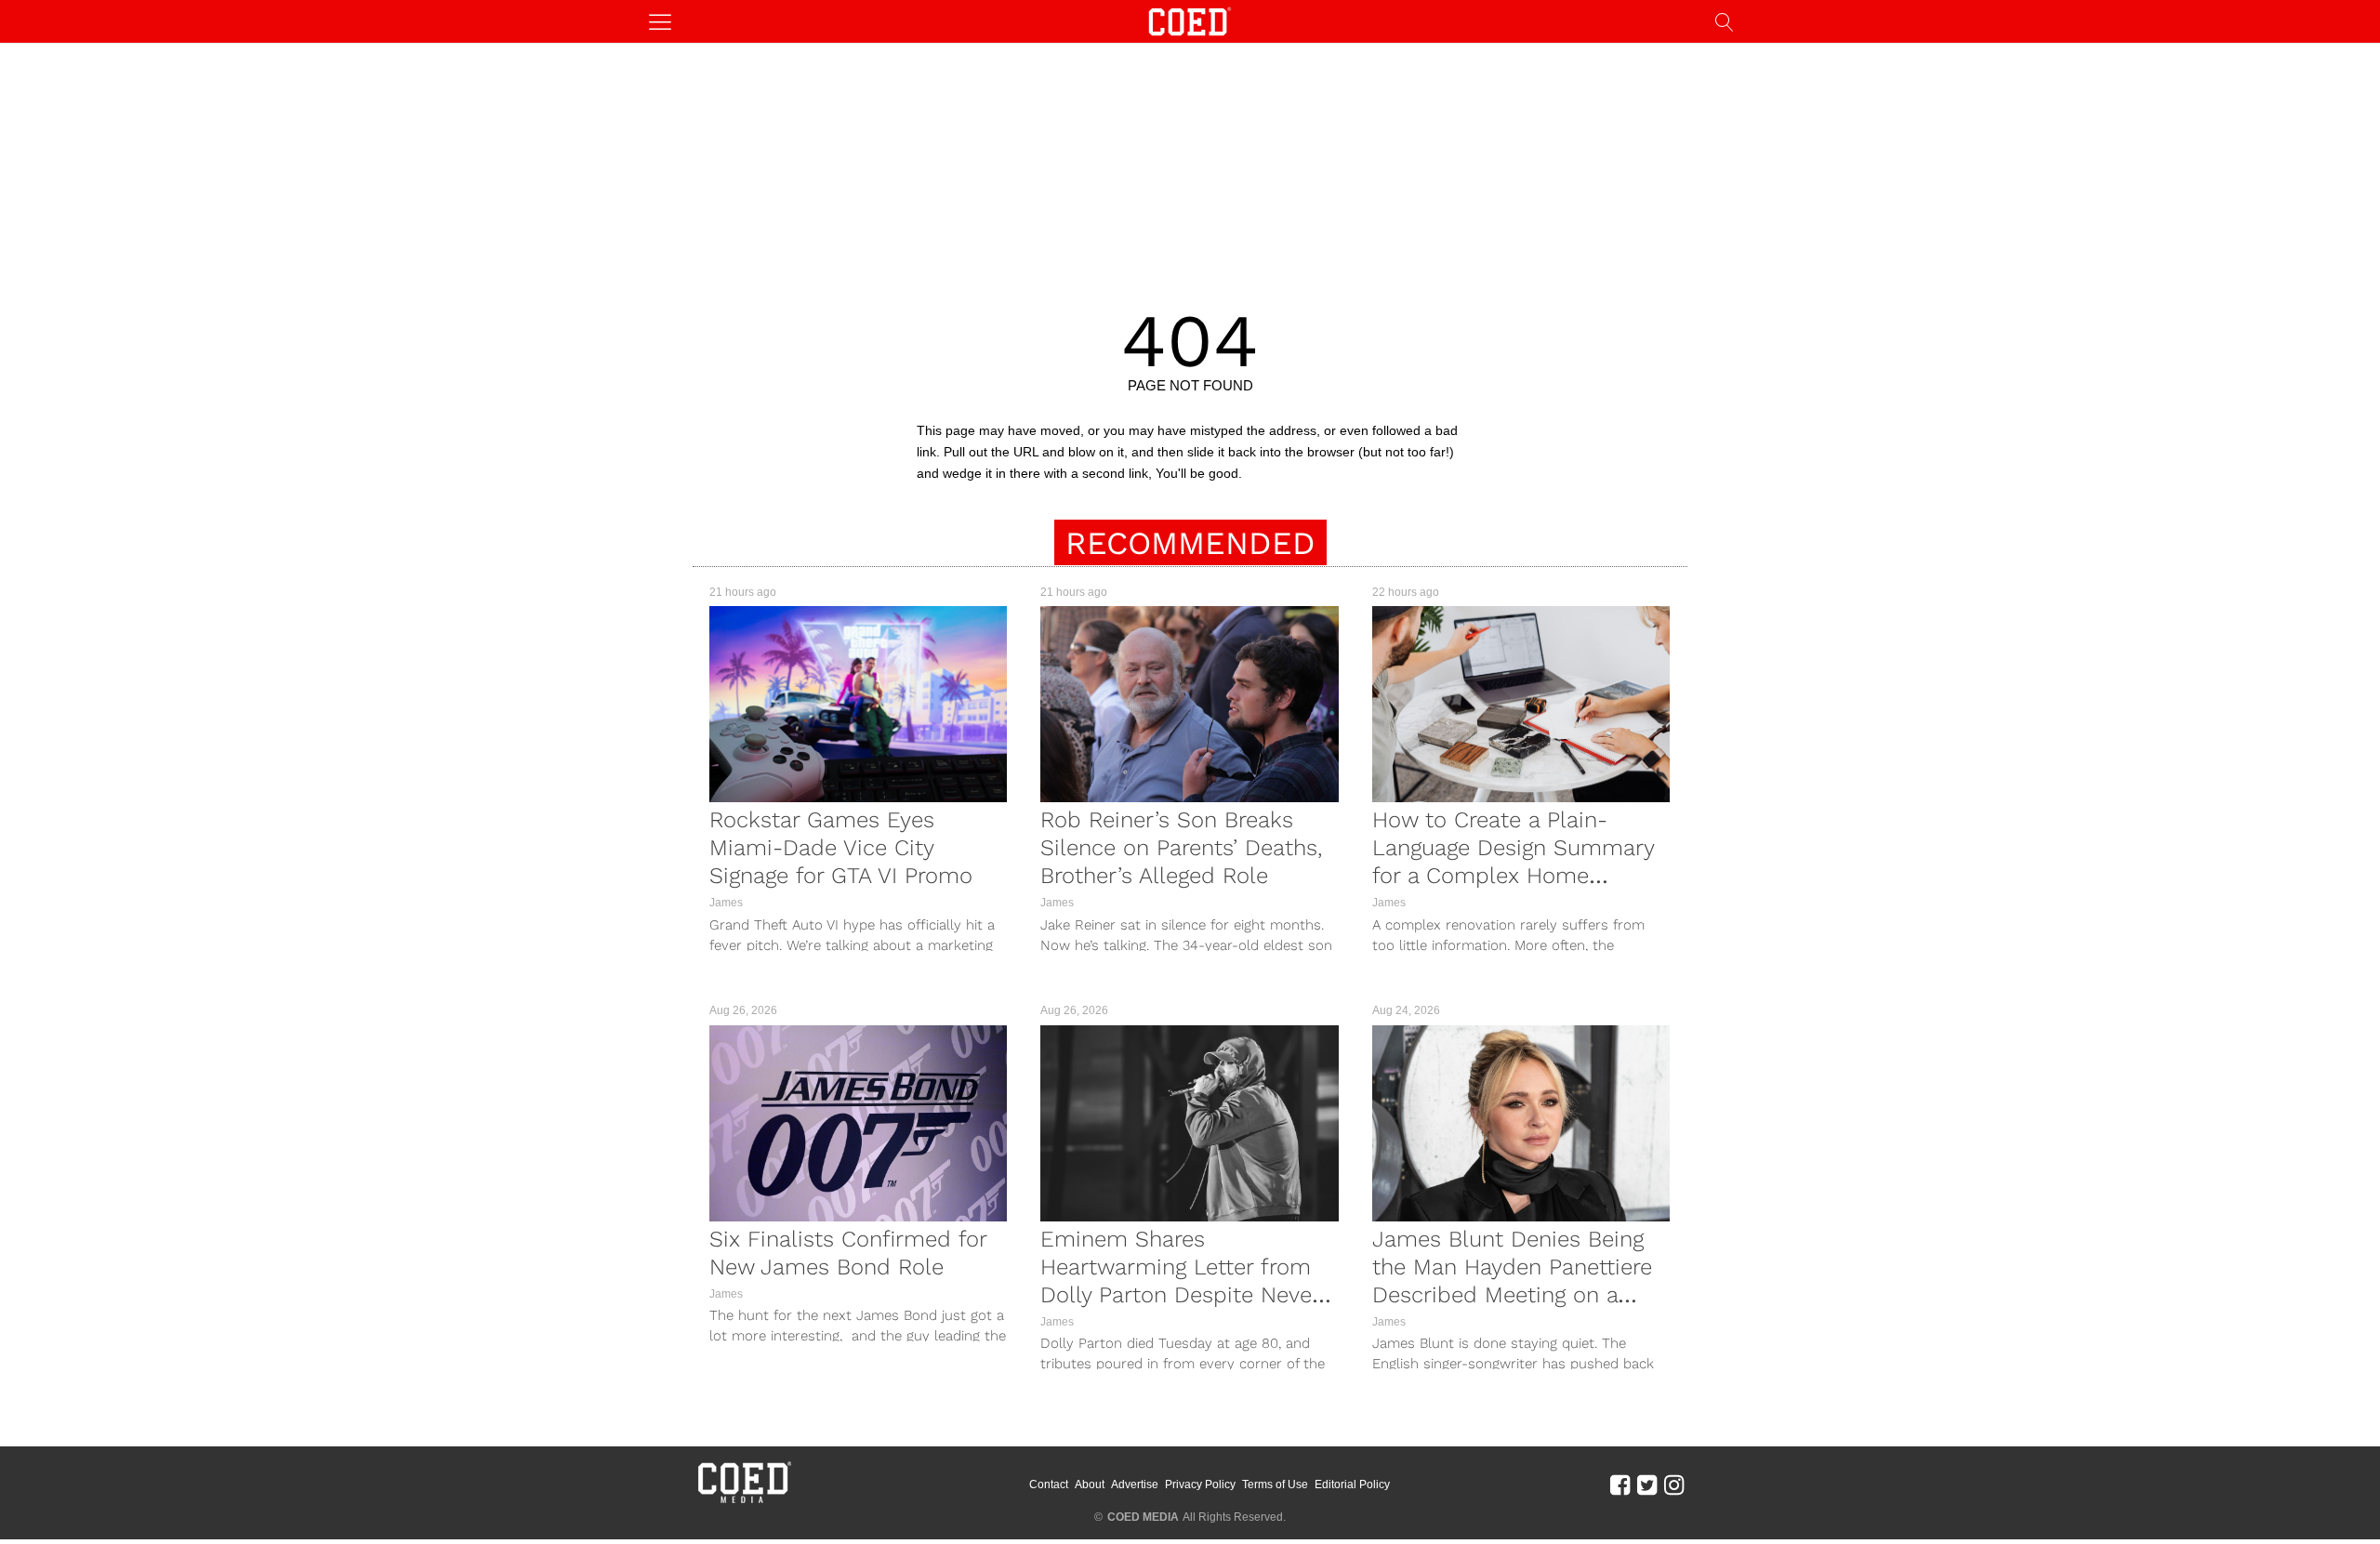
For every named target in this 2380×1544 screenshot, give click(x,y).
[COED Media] (744, 1501)
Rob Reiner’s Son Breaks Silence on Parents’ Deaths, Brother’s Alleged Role (1181, 848)
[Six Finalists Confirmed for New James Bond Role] (858, 1123)
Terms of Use (1275, 1485)
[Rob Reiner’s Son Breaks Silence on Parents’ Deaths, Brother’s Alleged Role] (1189, 704)
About (1090, 1485)
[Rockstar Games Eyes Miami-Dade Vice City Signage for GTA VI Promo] (858, 704)
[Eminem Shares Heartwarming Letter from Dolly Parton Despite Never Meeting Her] (1189, 1123)
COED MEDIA (1143, 1517)
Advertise (1135, 1485)
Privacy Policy (1200, 1485)
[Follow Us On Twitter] (1647, 1485)
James (726, 903)
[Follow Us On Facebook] (1620, 1485)
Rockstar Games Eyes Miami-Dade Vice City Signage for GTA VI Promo (841, 848)
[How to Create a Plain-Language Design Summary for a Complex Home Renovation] (1521, 704)
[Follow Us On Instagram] (1674, 1485)
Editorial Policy (1352, 1485)
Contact (1049, 1485)
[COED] (1190, 20)
